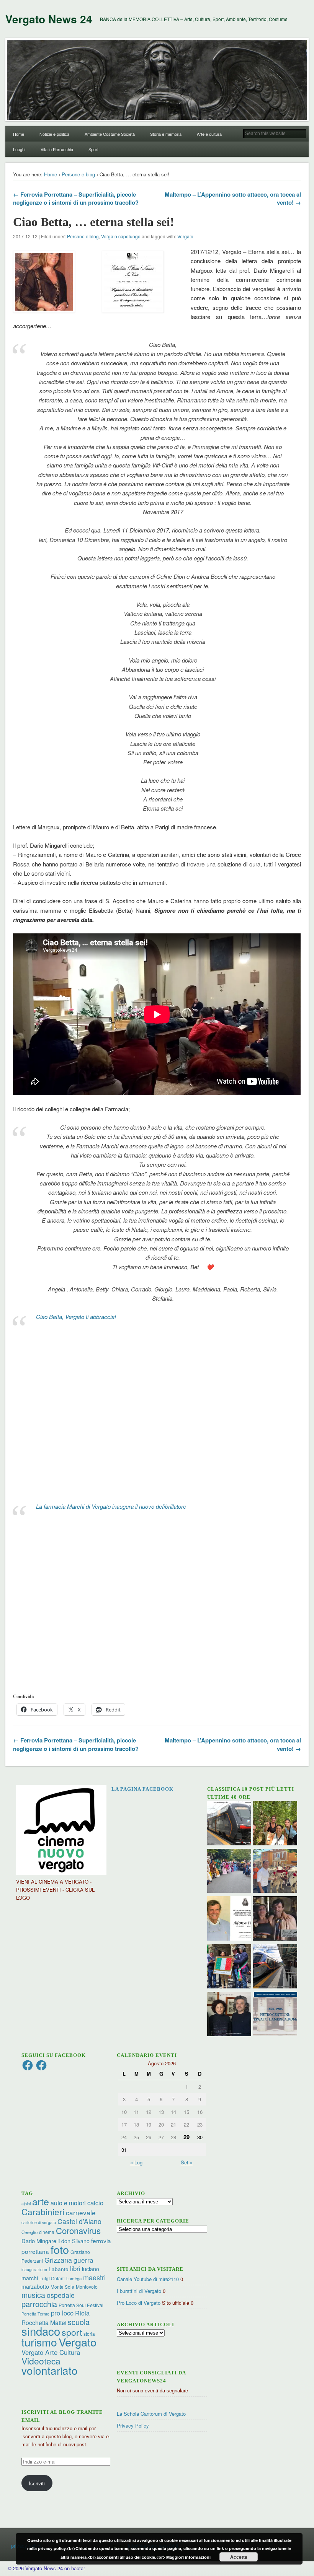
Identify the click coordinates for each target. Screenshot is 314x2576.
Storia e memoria (166, 134)
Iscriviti (37, 2483)
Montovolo (87, 2287)
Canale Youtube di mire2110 (148, 2279)
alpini (26, 2204)
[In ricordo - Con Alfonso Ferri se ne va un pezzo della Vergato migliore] (229, 1919)
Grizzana (58, 2260)
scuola (79, 2322)
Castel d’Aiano (79, 2221)
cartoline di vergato (39, 2222)
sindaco (41, 2331)
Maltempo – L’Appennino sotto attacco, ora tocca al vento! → (233, 198)
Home (19, 134)
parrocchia (39, 2304)
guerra (83, 2260)
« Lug (136, 2162)
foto (60, 2249)
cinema (47, 2232)
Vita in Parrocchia (57, 149)
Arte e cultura (209, 134)
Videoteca (41, 2361)
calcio (95, 2203)
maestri (94, 2277)
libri (75, 2268)
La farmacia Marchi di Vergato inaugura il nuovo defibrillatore (111, 1506)
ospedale (61, 2295)
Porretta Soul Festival (81, 2305)
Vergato (185, 236)
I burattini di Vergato (139, 2291)
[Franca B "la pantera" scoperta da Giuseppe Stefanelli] (275, 1919)
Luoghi (19, 149)
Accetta (239, 2557)
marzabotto (35, 2286)
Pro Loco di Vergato (139, 2303)
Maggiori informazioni (188, 2557)
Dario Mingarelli (41, 2241)
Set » (187, 2162)
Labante (59, 2269)
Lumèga (74, 2278)
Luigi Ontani (52, 2278)
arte (41, 2201)
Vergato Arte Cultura (51, 2352)
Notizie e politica (54, 134)
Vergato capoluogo (121, 236)
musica (33, 2295)
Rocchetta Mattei (44, 2322)
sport (72, 2332)
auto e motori (68, 2203)
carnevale (81, 2212)
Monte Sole (62, 2287)
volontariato (50, 2370)
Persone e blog (78, 174)
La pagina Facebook (142, 1789)
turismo (39, 2342)
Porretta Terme (35, 2314)
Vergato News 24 (49, 19)
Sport (93, 149)
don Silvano (75, 2241)
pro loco (62, 2313)
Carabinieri (43, 2211)
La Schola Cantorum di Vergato (151, 2414)
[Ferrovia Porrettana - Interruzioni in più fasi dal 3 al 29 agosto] (275, 1967)
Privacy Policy (133, 2425)
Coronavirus (78, 2230)
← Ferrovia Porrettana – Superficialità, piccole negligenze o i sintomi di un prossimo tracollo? (76, 198)
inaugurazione (34, 2269)
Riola (82, 2313)
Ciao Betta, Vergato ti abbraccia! (76, 1316)
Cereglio (29, 2232)
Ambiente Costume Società (110, 134)
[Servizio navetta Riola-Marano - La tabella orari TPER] (229, 1824)
